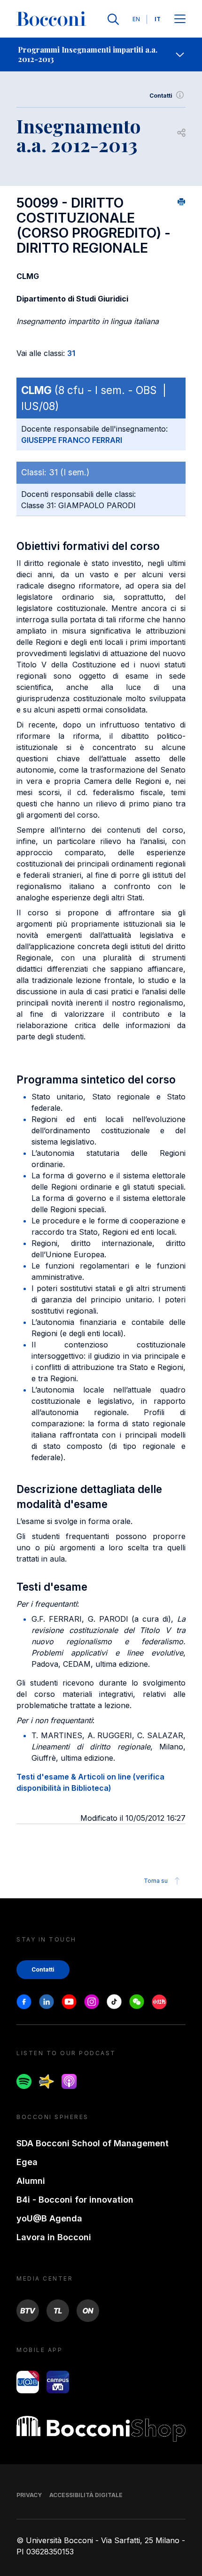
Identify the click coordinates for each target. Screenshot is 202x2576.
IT (158, 19)
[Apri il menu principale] (180, 19)
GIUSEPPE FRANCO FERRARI (72, 440)
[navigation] (101, 54)
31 (71, 353)
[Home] (51, 19)
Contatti (161, 96)
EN (136, 19)
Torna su (156, 1881)
